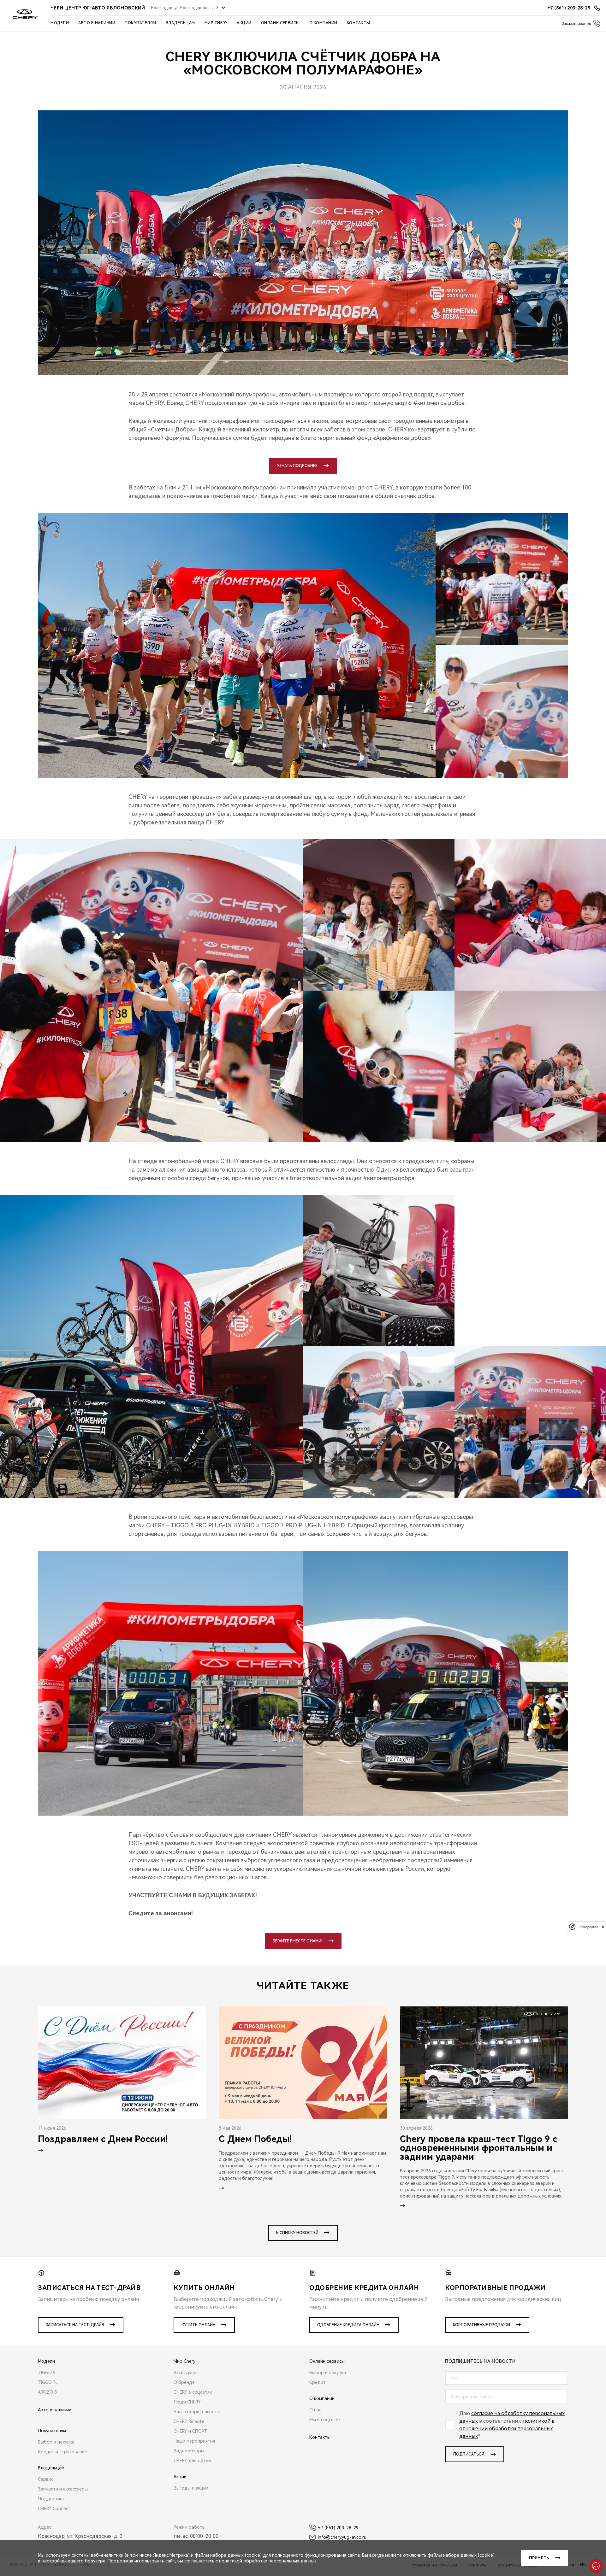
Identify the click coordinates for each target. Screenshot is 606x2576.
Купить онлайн (199, 2325)
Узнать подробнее (297, 466)
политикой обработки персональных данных (268, 2561)
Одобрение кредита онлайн (348, 2325)
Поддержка (51, 2499)
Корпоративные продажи (481, 2325)
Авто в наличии (97, 23)
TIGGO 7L (48, 2382)
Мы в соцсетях (325, 2420)
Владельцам (180, 23)
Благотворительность (198, 2412)
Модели (60, 23)
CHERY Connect (54, 2509)
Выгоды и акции (191, 2488)
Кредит (318, 2382)
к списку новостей (297, 2233)
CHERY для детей (192, 2461)
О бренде (184, 2382)
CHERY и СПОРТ (190, 2431)
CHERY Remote (189, 2421)
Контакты (359, 23)
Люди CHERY (187, 2402)
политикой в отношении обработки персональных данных (507, 2429)
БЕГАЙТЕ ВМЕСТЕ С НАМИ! (297, 1941)
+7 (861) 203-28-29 (338, 2528)
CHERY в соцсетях (193, 2392)
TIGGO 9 (47, 2373)
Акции (244, 23)
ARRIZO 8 (47, 2392)
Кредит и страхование (62, 2452)
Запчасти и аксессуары (63, 2489)
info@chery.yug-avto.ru (342, 2537)
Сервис (46, 2479)
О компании (323, 23)
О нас (315, 2410)
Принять (539, 2558)
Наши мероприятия (194, 2441)
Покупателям (140, 23)
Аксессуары (186, 2373)
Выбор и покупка (56, 2442)
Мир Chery (216, 23)
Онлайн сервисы (280, 23)
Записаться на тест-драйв (75, 2325)
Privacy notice (588, 1927)
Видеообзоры (189, 2451)
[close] (603, 1927)
